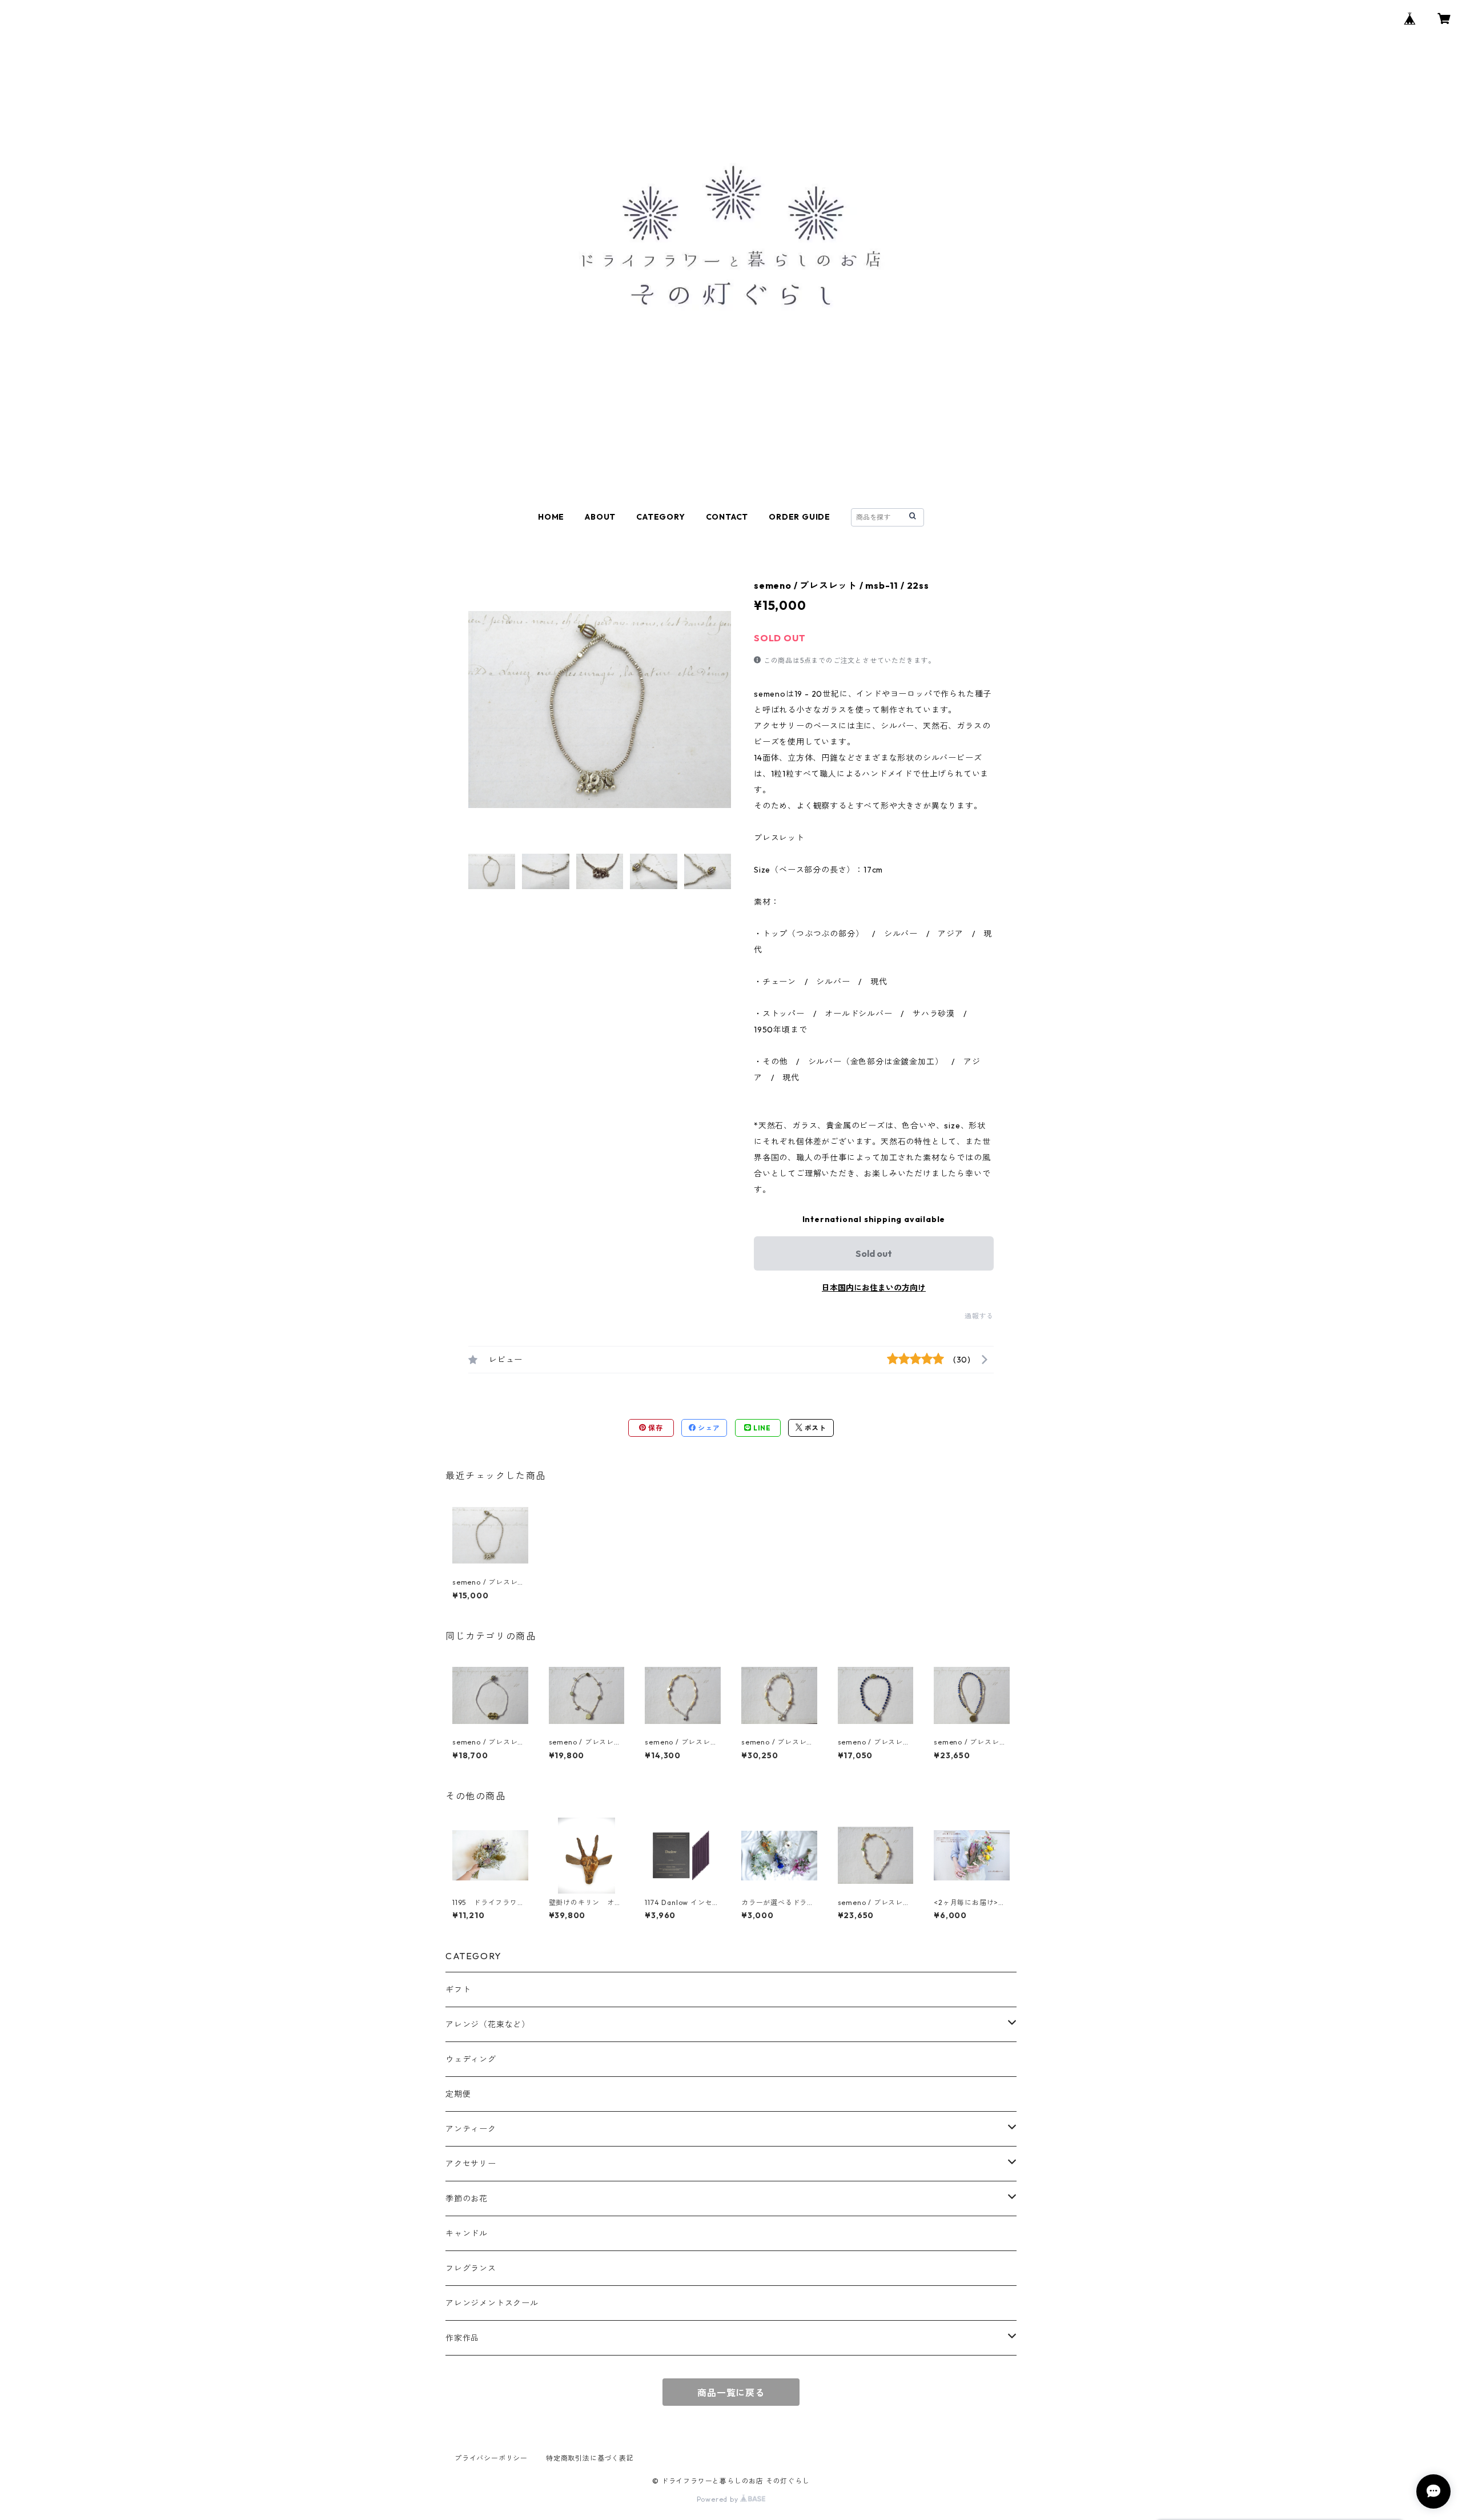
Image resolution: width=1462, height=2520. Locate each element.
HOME (551, 517)
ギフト (458, 1990)
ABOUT (600, 517)
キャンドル (467, 2233)
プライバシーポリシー (491, 2458)
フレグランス (471, 2268)
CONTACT (727, 517)
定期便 (458, 2094)
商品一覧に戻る (731, 2393)
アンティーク (471, 2129)
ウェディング (471, 2059)
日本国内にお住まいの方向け (874, 1288)
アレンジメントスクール (492, 2303)
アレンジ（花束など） (488, 2024)
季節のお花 (467, 2199)
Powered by (719, 2499)
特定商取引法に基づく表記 (590, 2458)
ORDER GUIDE (800, 517)
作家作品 (462, 2338)
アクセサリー (471, 2164)
